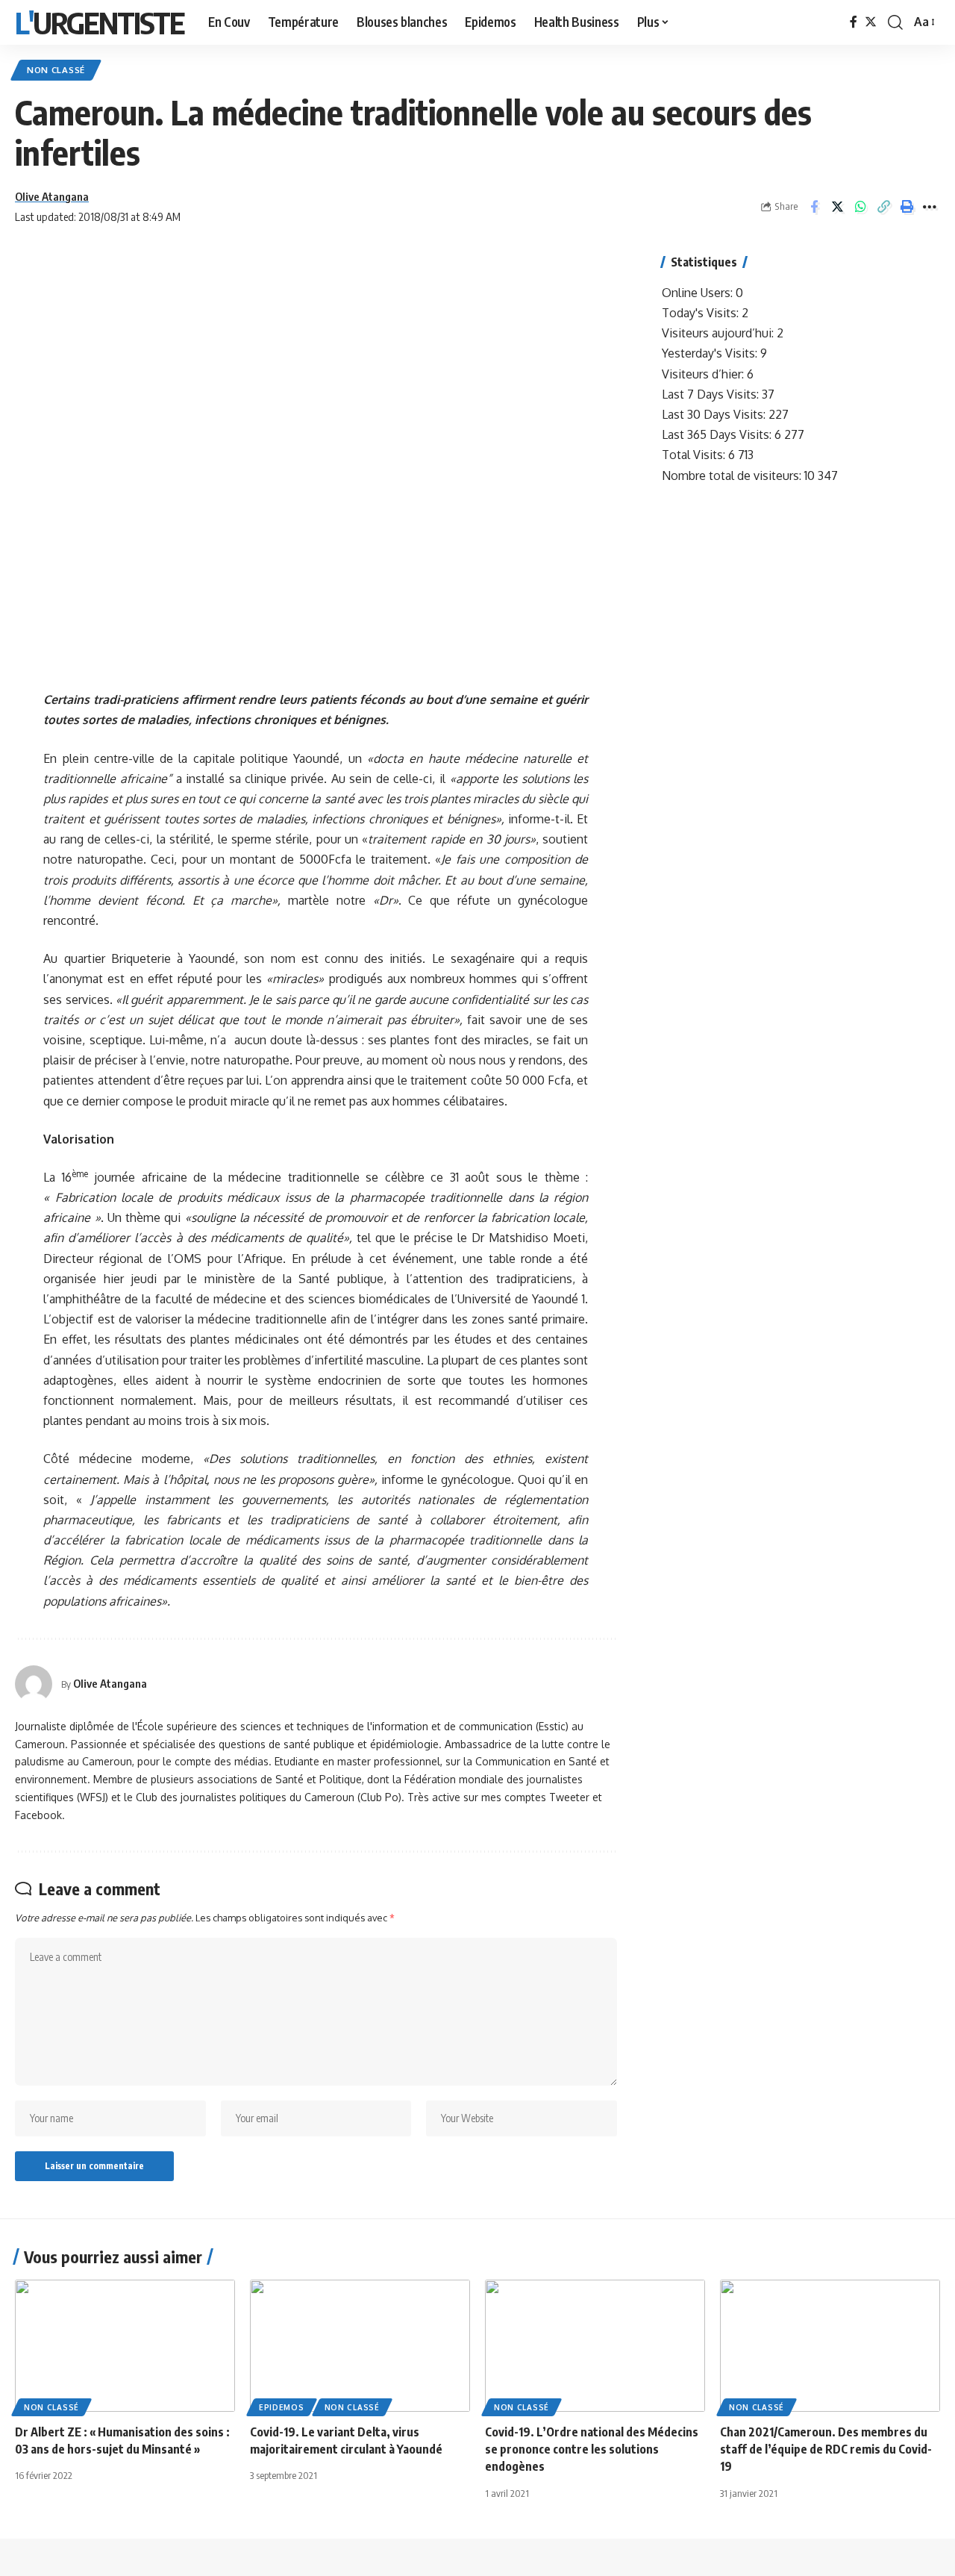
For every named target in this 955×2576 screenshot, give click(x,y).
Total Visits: (695, 455)
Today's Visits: (702, 313)
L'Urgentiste (100, 22)
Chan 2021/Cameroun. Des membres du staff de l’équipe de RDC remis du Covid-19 (826, 2449)
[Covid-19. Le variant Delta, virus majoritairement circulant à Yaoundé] (360, 2346)
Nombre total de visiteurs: (733, 475)
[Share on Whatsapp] (860, 207)
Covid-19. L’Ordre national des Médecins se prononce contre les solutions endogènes (592, 2449)
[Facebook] (854, 22)
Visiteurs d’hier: (704, 374)
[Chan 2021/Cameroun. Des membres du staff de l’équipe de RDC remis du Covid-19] (830, 2346)
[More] (930, 207)
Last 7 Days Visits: (712, 394)
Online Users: (699, 293)
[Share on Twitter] (837, 207)
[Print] (907, 207)
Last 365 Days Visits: (718, 434)
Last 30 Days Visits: (715, 414)
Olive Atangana (52, 196)
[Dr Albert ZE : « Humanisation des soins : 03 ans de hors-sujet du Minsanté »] (125, 2346)
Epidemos (282, 2407)
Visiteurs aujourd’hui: (719, 333)
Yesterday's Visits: (711, 353)
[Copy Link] (883, 207)
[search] (895, 22)
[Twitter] (871, 22)
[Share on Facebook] (814, 207)
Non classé (56, 70)
